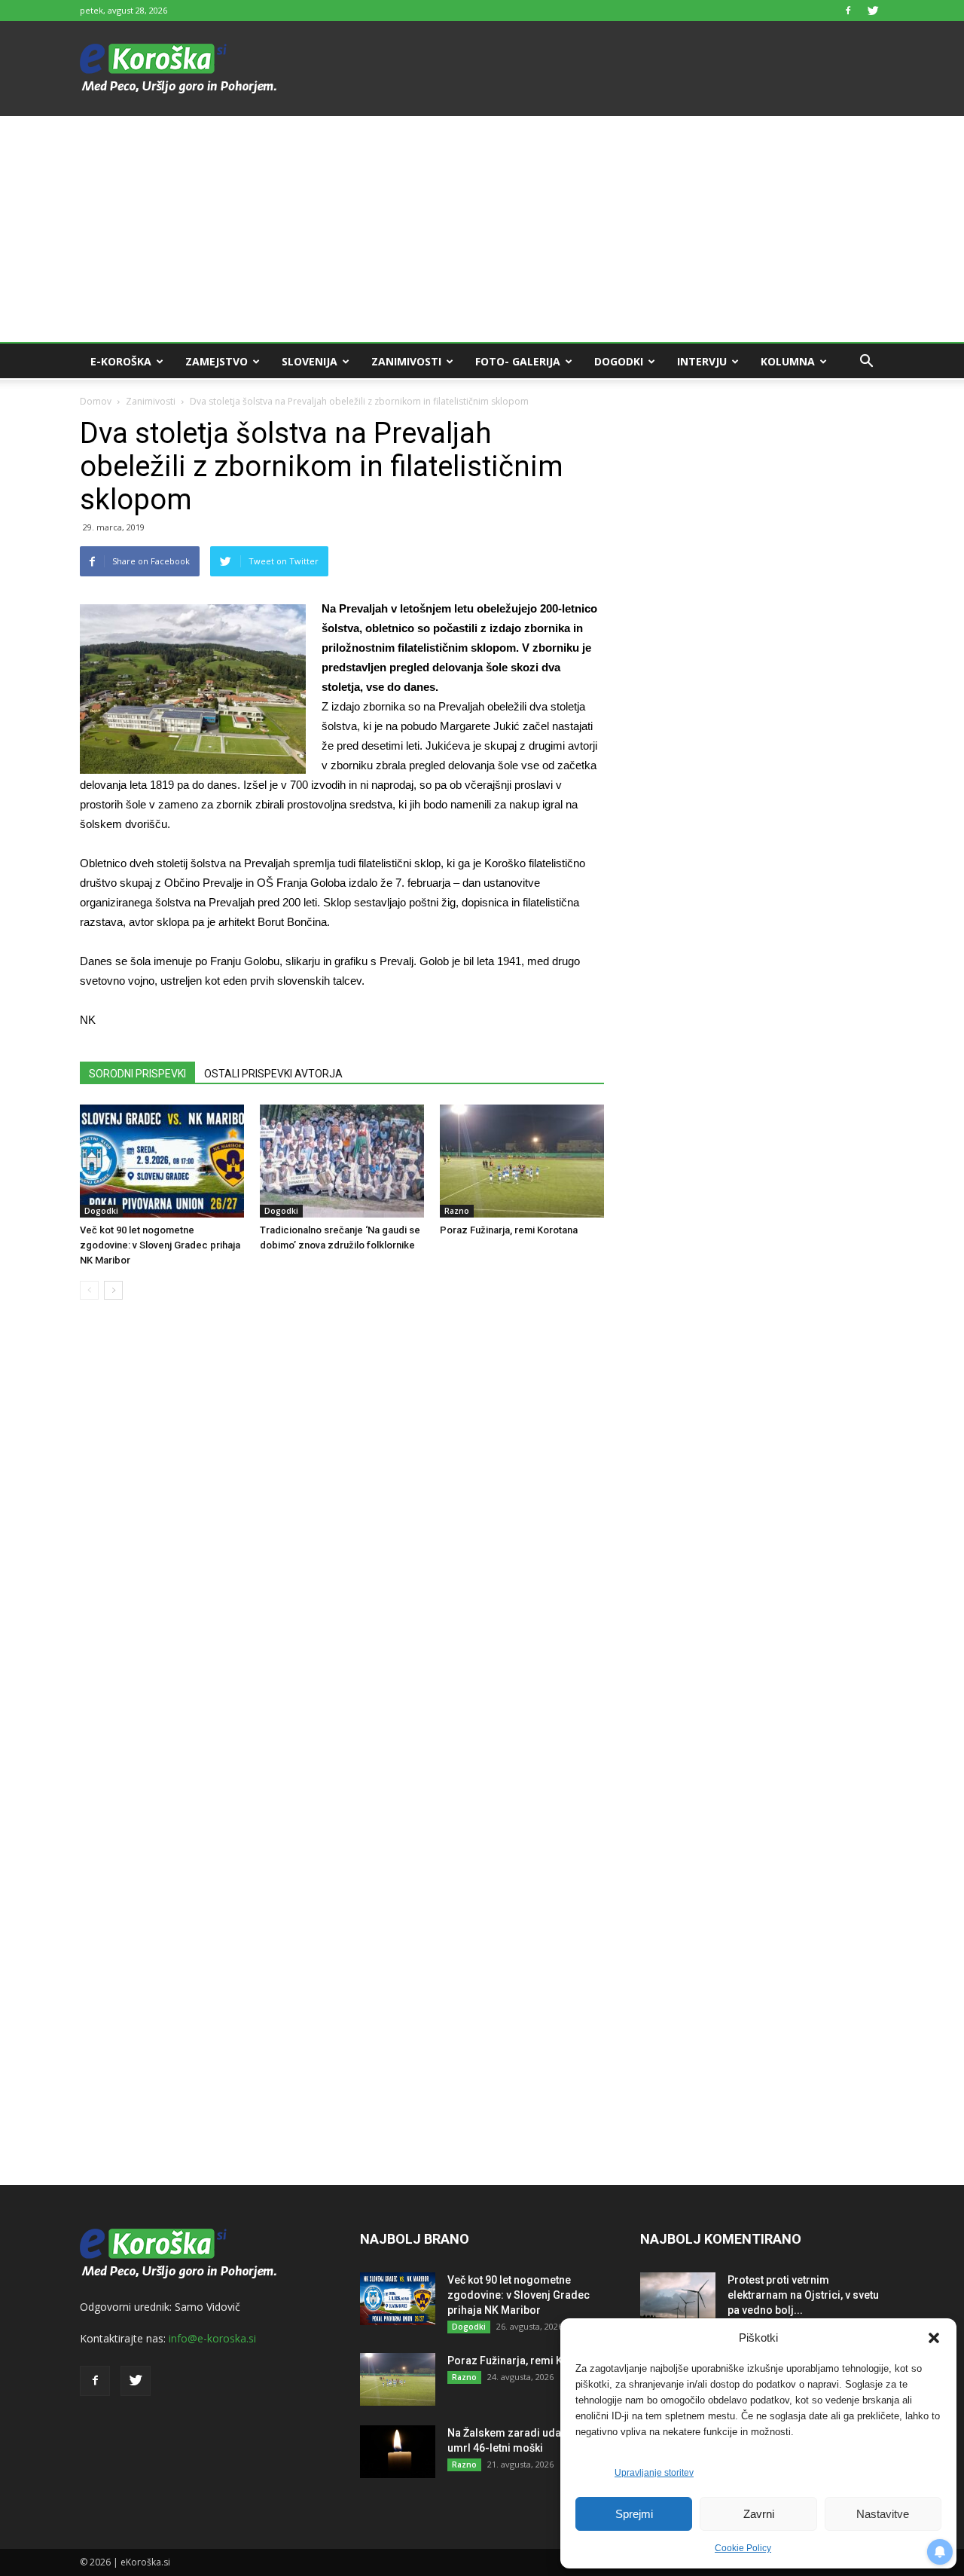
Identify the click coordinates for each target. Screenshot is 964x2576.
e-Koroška (121, 361)
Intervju (702, 361)
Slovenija (310, 361)
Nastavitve (883, 2514)
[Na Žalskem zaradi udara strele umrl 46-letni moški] (398, 2452)
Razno (457, 1211)
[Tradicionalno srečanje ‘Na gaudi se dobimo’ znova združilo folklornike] (342, 1161)
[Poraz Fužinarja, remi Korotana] (522, 1161)
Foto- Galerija (518, 361)
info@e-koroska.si (212, 2338)
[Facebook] (848, 11)
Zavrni (759, 2514)
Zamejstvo (217, 361)
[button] (934, 2338)
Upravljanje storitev (654, 2473)
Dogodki (619, 361)
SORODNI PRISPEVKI (137, 1074)
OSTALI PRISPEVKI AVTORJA (273, 1074)
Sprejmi (634, 2514)
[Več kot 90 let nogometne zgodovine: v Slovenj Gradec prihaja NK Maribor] (162, 1161)
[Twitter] (873, 11)
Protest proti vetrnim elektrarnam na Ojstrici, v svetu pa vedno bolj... (803, 2295)
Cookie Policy (743, 2548)
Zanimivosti (406, 361)
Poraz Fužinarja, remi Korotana (509, 1230)
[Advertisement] (482, 229)
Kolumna (788, 361)
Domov (96, 401)
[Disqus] (342, 1540)
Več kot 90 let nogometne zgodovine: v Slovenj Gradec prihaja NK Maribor (160, 1245)
